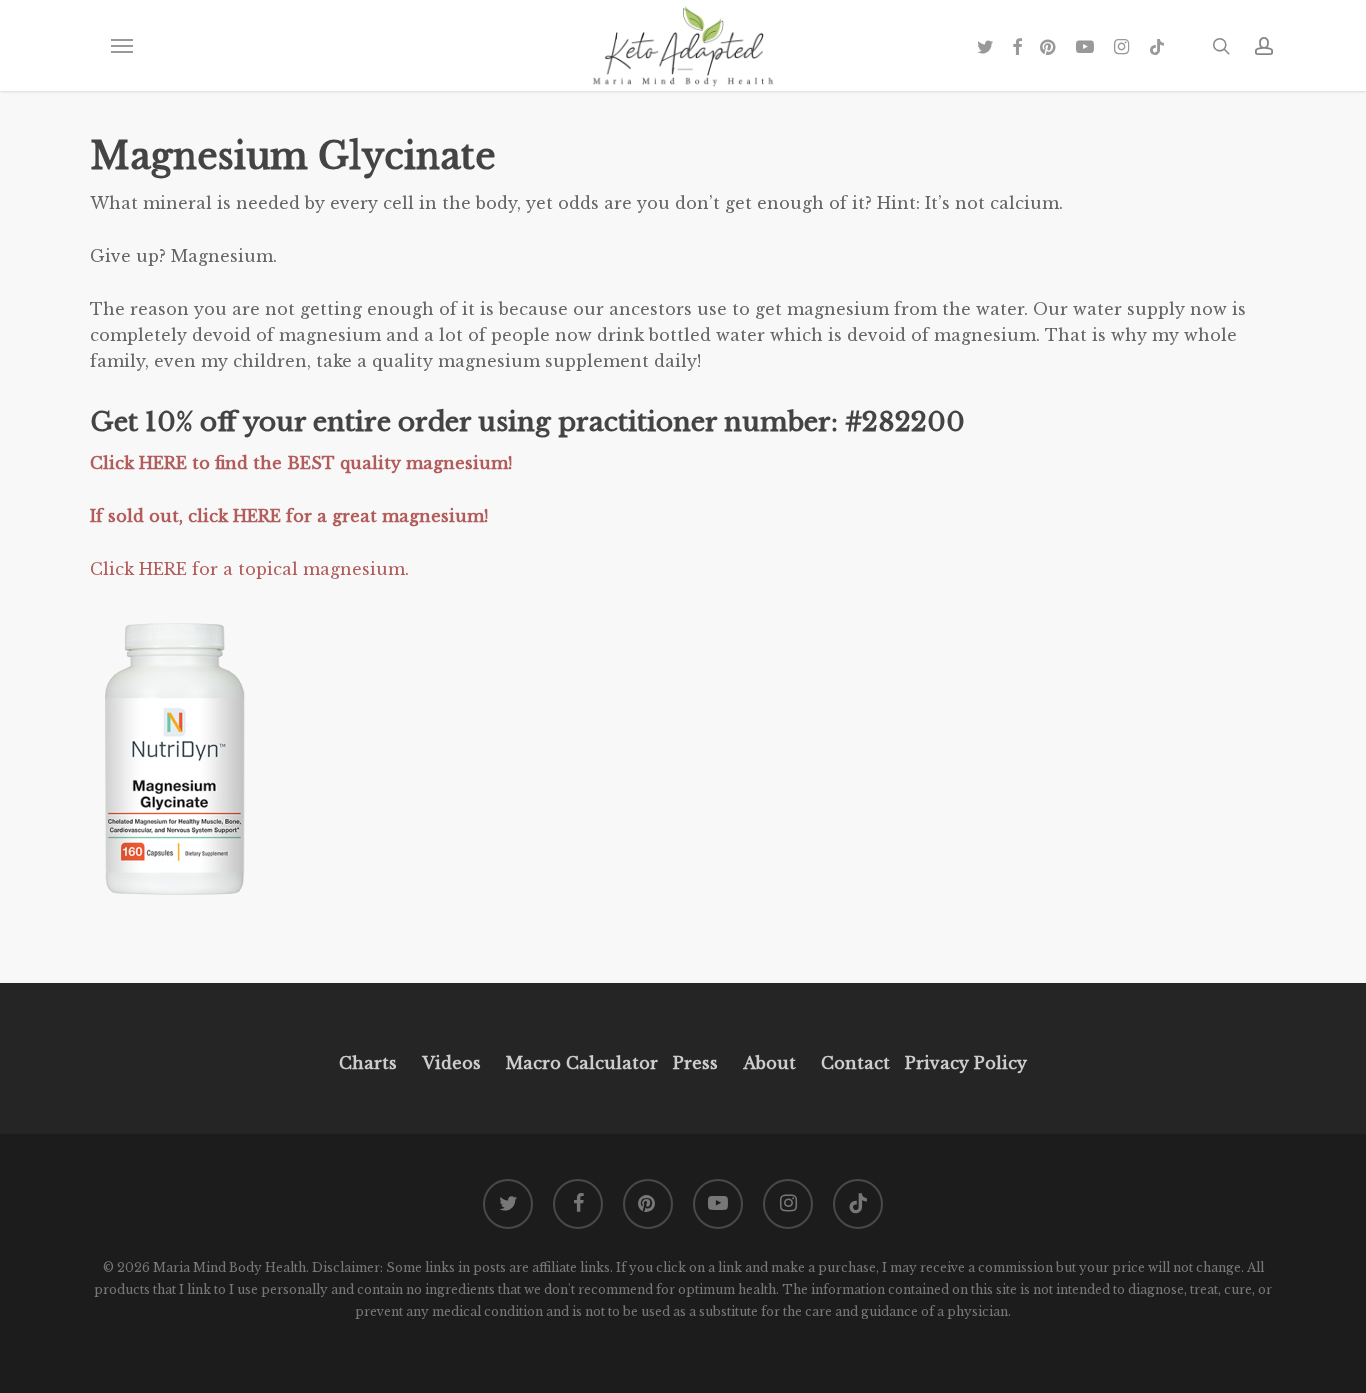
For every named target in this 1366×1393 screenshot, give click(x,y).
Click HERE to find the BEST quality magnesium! (303, 463)
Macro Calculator (582, 1063)
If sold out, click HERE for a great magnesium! (291, 516)
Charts (368, 1063)
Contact (855, 1063)
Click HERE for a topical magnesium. (249, 569)
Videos (451, 1063)
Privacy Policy (963, 1063)
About (769, 1063)
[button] (121, 46)
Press (695, 1063)
